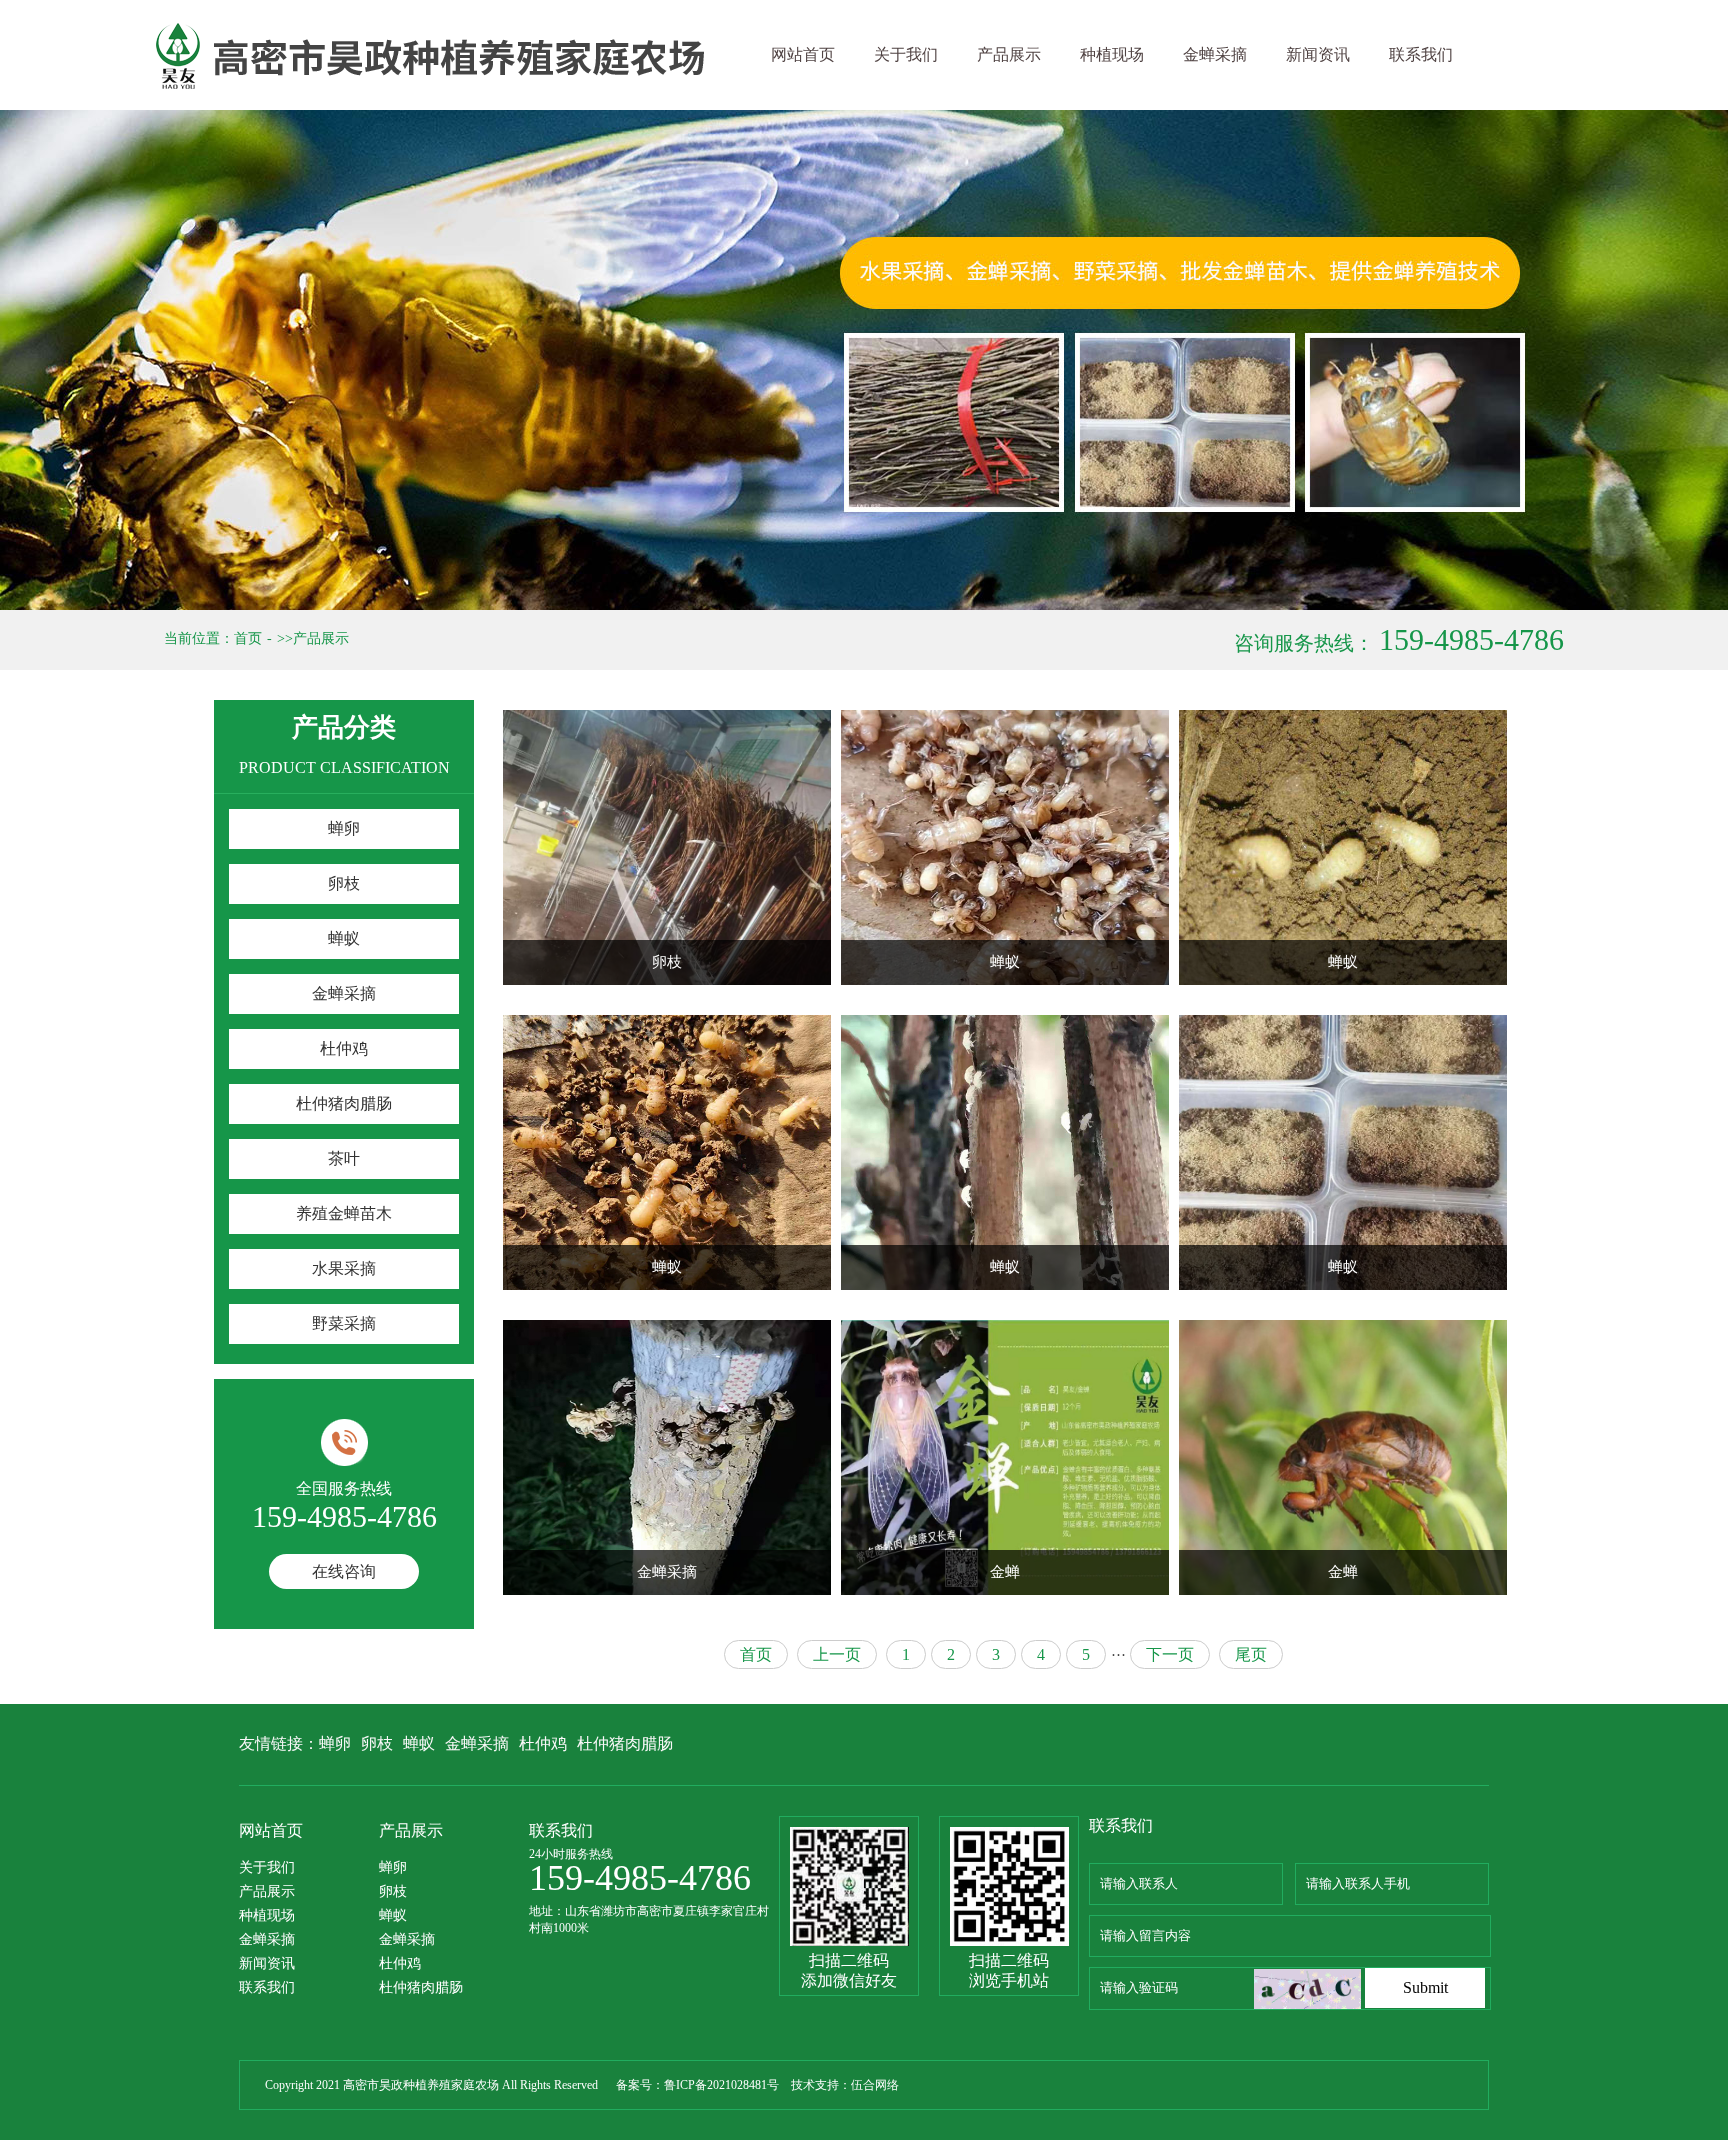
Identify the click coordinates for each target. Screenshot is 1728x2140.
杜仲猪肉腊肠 (344, 1103)
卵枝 (344, 883)
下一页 (1170, 1654)
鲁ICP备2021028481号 (721, 2085)
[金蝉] (1005, 1457)
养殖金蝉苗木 (344, 1213)
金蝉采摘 (1215, 54)
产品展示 (1009, 54)
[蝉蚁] (1005, 847)
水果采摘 (344, 1268)
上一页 (837, 1654)
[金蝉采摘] (667, 1457)
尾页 (1251, 1654)
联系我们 (1421, 54)
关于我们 (906, 54)
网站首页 (803, 54)
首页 (248, 638)
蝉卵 (344, 828)
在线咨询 (344, 1571)
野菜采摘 (344, 1323)
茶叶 (344, 1158)
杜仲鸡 (344, 1048)
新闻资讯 (1318, 54)
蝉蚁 (344, 938)
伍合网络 (875, 2085)
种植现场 (1112, 54)
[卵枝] (667, 847)
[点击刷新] (1307, 1989)
